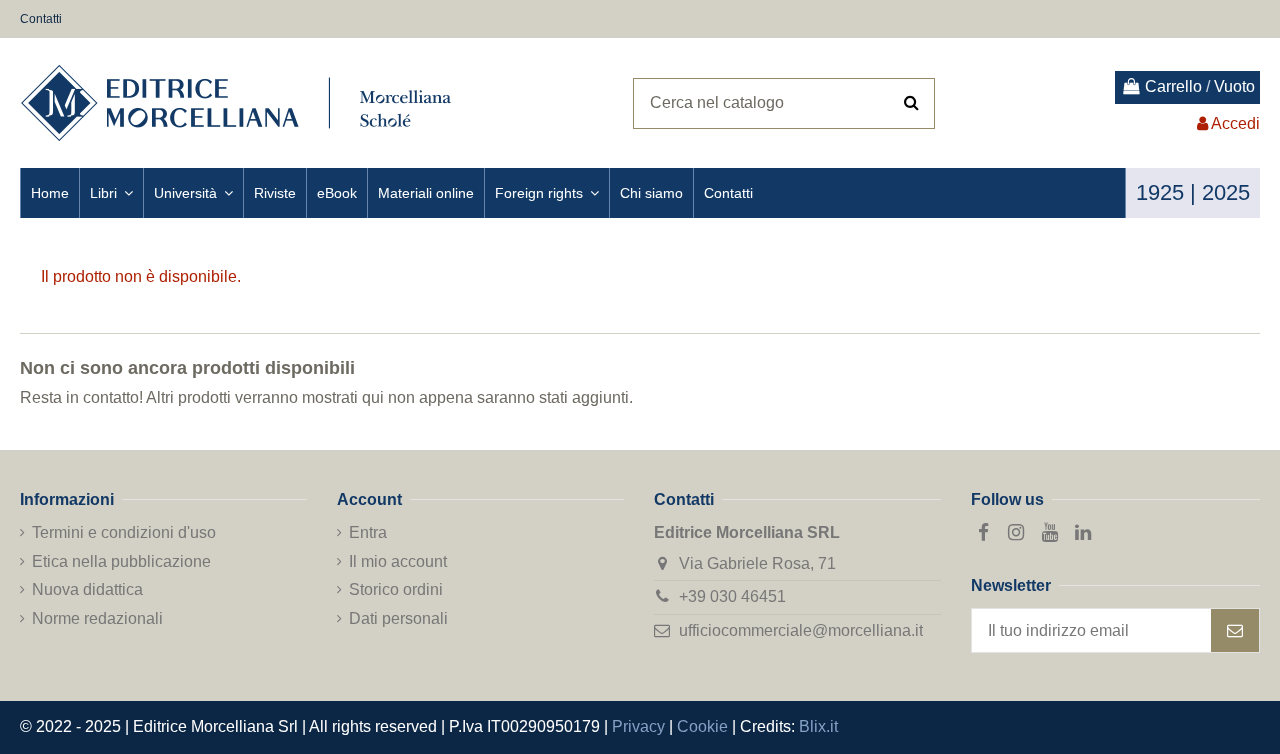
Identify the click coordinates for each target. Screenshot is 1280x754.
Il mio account (398, 561)
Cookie (702, 726)
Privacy (638, 726)
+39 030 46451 (732, 596)
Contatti (41, 19)
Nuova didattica (87, 589)
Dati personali (398, 618)
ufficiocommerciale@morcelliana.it (801, 630)
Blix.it (818, 726)
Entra (368, 532)
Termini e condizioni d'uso (124, 532)
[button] (111, 193)
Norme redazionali (97, 618)
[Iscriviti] (1235, 630)
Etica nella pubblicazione (121, 561)
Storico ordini (396, 589)
